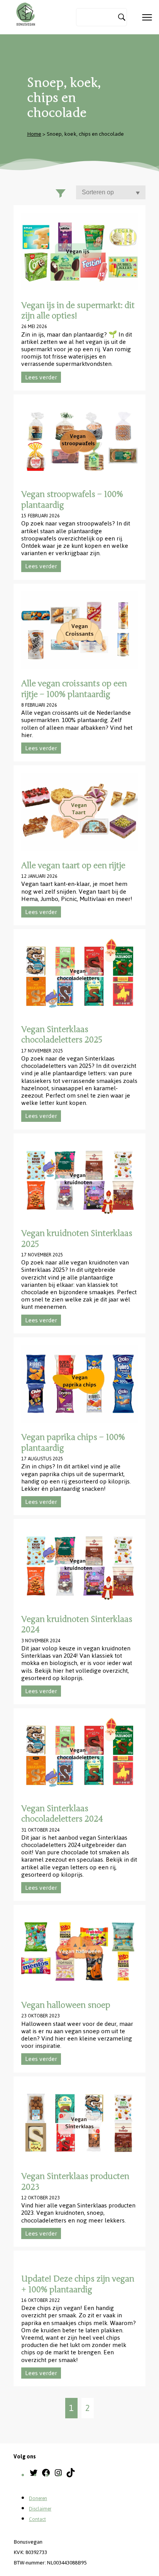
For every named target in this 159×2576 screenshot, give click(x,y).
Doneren (38, 2499)
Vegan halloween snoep (66, 2005)
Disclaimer (40, 2509)
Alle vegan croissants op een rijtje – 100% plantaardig (74, 689)
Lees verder (41, 377)
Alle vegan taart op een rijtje (73, 865)
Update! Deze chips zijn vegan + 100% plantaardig (78, 2284)
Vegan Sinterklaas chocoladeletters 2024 (62, 1814)
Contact (37, 2519)
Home (34, 134)
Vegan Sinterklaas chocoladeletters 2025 (62, 1035)
